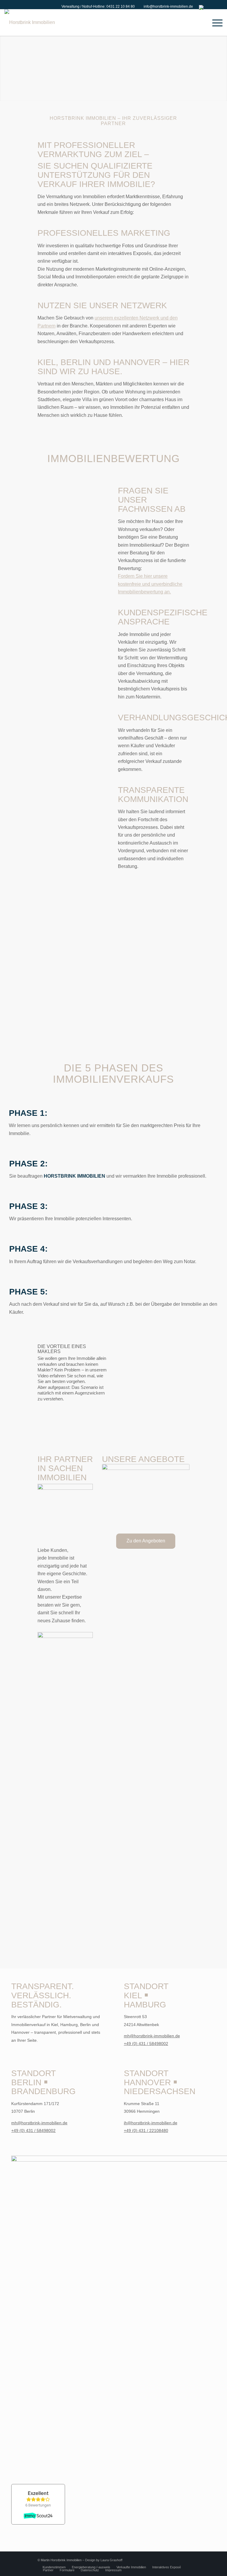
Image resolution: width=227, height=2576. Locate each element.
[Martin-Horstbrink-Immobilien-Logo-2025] (30, 22)
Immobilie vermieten (60, 990)
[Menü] (214, 22)
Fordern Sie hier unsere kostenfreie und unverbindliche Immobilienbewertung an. (150, 584)
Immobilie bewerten (60, 975)
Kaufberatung (53, 998)
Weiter (222, 62)
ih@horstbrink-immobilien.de (151, 2123)
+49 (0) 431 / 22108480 (146, 2130)
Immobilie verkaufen (60, 967)
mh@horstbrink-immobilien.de (152, 2036)
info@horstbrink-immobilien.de (168, 7)
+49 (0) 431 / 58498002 (146, 2044)
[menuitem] (97, 7)
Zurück (5, 62)
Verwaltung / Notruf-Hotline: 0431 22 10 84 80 (98, 7)
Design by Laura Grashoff (104, 2560)
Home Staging (54, 1006)
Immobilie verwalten (60, 983)
